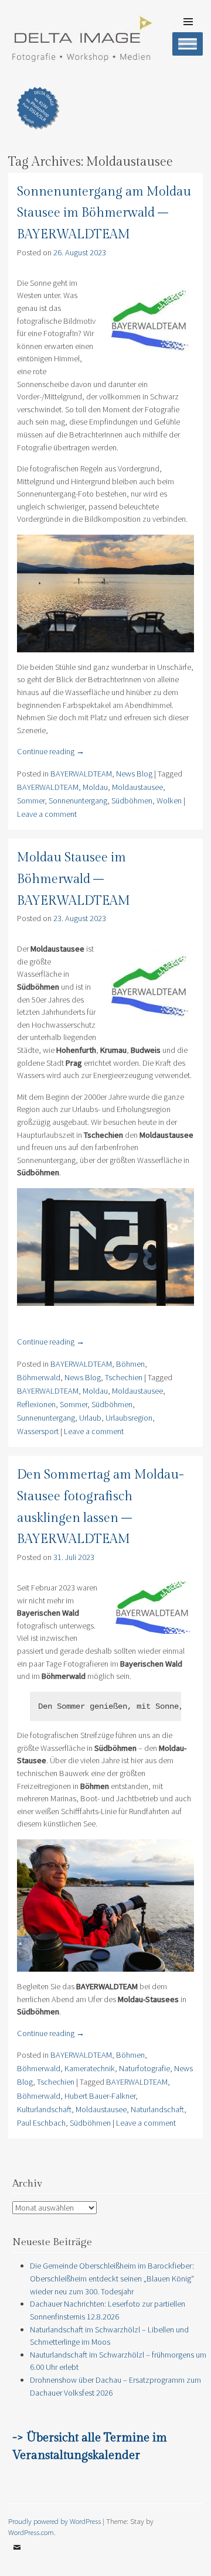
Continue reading (51, 751)
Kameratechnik (90, 2068)
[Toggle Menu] (188, 44)
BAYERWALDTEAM (81, 774)
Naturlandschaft (157, 2109)
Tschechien (124, 1377)
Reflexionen (36, 1404)
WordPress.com (31, 2532)
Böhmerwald (39, 1377)
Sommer (31, 800)
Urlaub (90, 1418)
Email (17, 2556)
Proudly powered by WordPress (55, 2521)
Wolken (169, 800)
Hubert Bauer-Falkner (100, 2096)
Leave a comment (47, 814)
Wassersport (38, 1431)
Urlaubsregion (129, 1418)
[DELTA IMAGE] (81, 59)
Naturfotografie (144, 2068)
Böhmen (130, 1364)
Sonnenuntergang (78, 800)
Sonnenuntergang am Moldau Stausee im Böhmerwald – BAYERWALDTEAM (104, 213)
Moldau (95, 787)
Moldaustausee (137, 787)
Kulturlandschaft (44, 2109)
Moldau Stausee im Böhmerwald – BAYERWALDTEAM (74, 879)
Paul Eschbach (41, 2123)
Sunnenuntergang (46, 1418)
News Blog (134, 774)
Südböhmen (132, 800)
